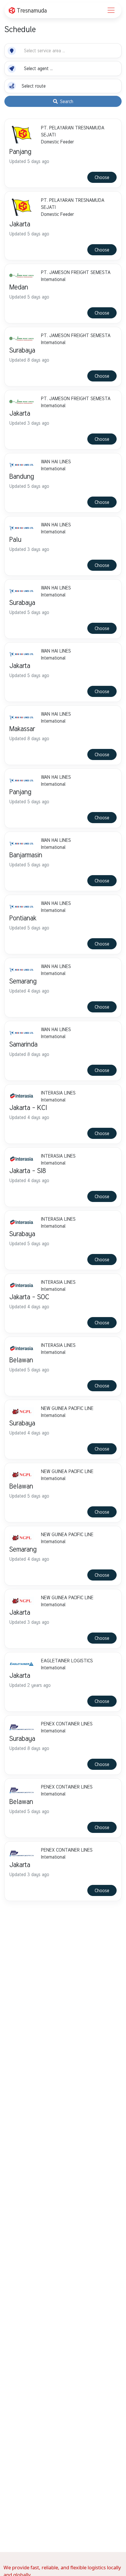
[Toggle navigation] (111, 10)
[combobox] (46, 51)
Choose (102, 177)
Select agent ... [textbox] (38, 68)
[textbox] (44, 51)
